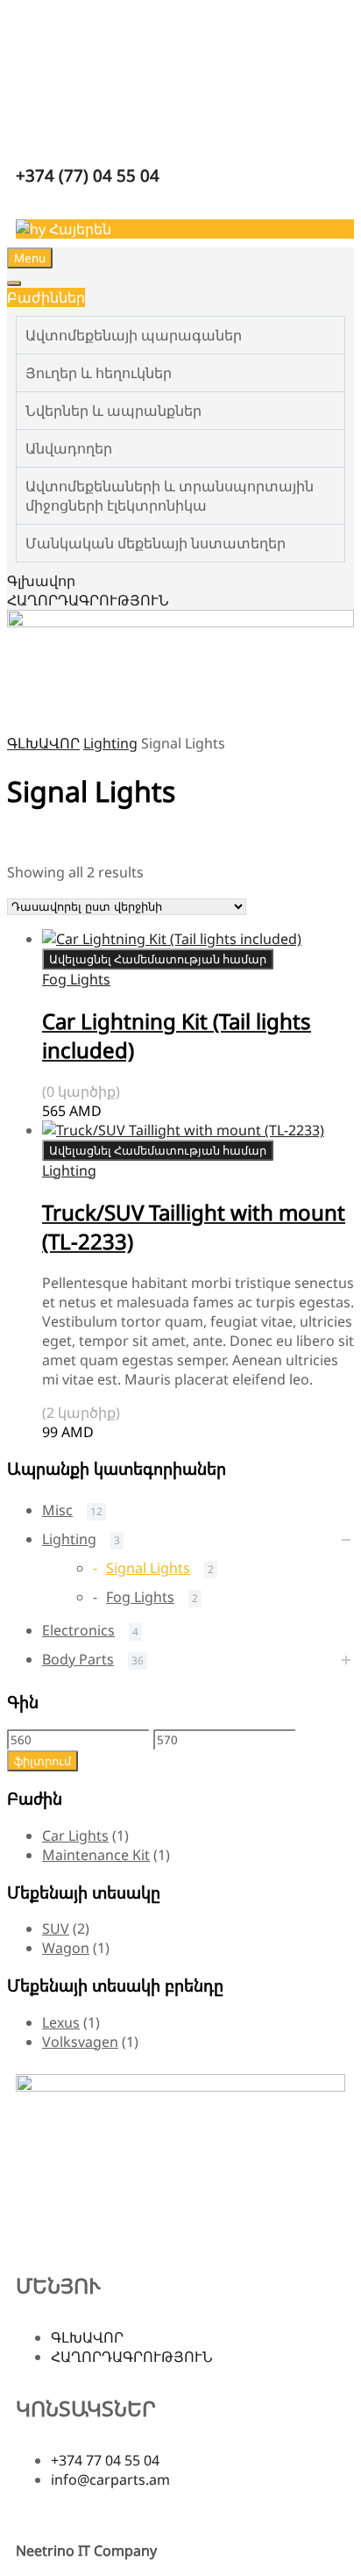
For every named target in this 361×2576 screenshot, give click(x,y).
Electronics (78, 1630)
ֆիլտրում (42, 1761)
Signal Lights (148, 1568)
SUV (56, 1928)
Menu (30, 258)
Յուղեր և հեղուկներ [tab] (99, 373)
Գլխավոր (41, 581)
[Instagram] (85, 2231)
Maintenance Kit (96, 1855)
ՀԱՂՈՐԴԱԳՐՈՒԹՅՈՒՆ (88, 600)
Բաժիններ (46, 297)
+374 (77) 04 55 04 (88, 175)
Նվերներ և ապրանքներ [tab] (113, 411)
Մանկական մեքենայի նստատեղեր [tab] (156, 543)
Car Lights (75, 1835)
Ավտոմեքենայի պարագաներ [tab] (134, 335)
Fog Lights (76, 979)
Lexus (61, 2022)
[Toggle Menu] (14, 283)
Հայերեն (78, 229)
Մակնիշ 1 (192, 857)
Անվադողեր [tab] (69, 448)
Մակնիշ (36, 857)
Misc (57, 1510)
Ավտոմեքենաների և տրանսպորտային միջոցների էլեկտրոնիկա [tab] (170, 496)
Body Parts (78, 1659)
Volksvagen (80, 2042)
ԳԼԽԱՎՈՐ (43, 743)
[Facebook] (38, 2231)
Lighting (110, 743)
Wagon (66, 1948)
